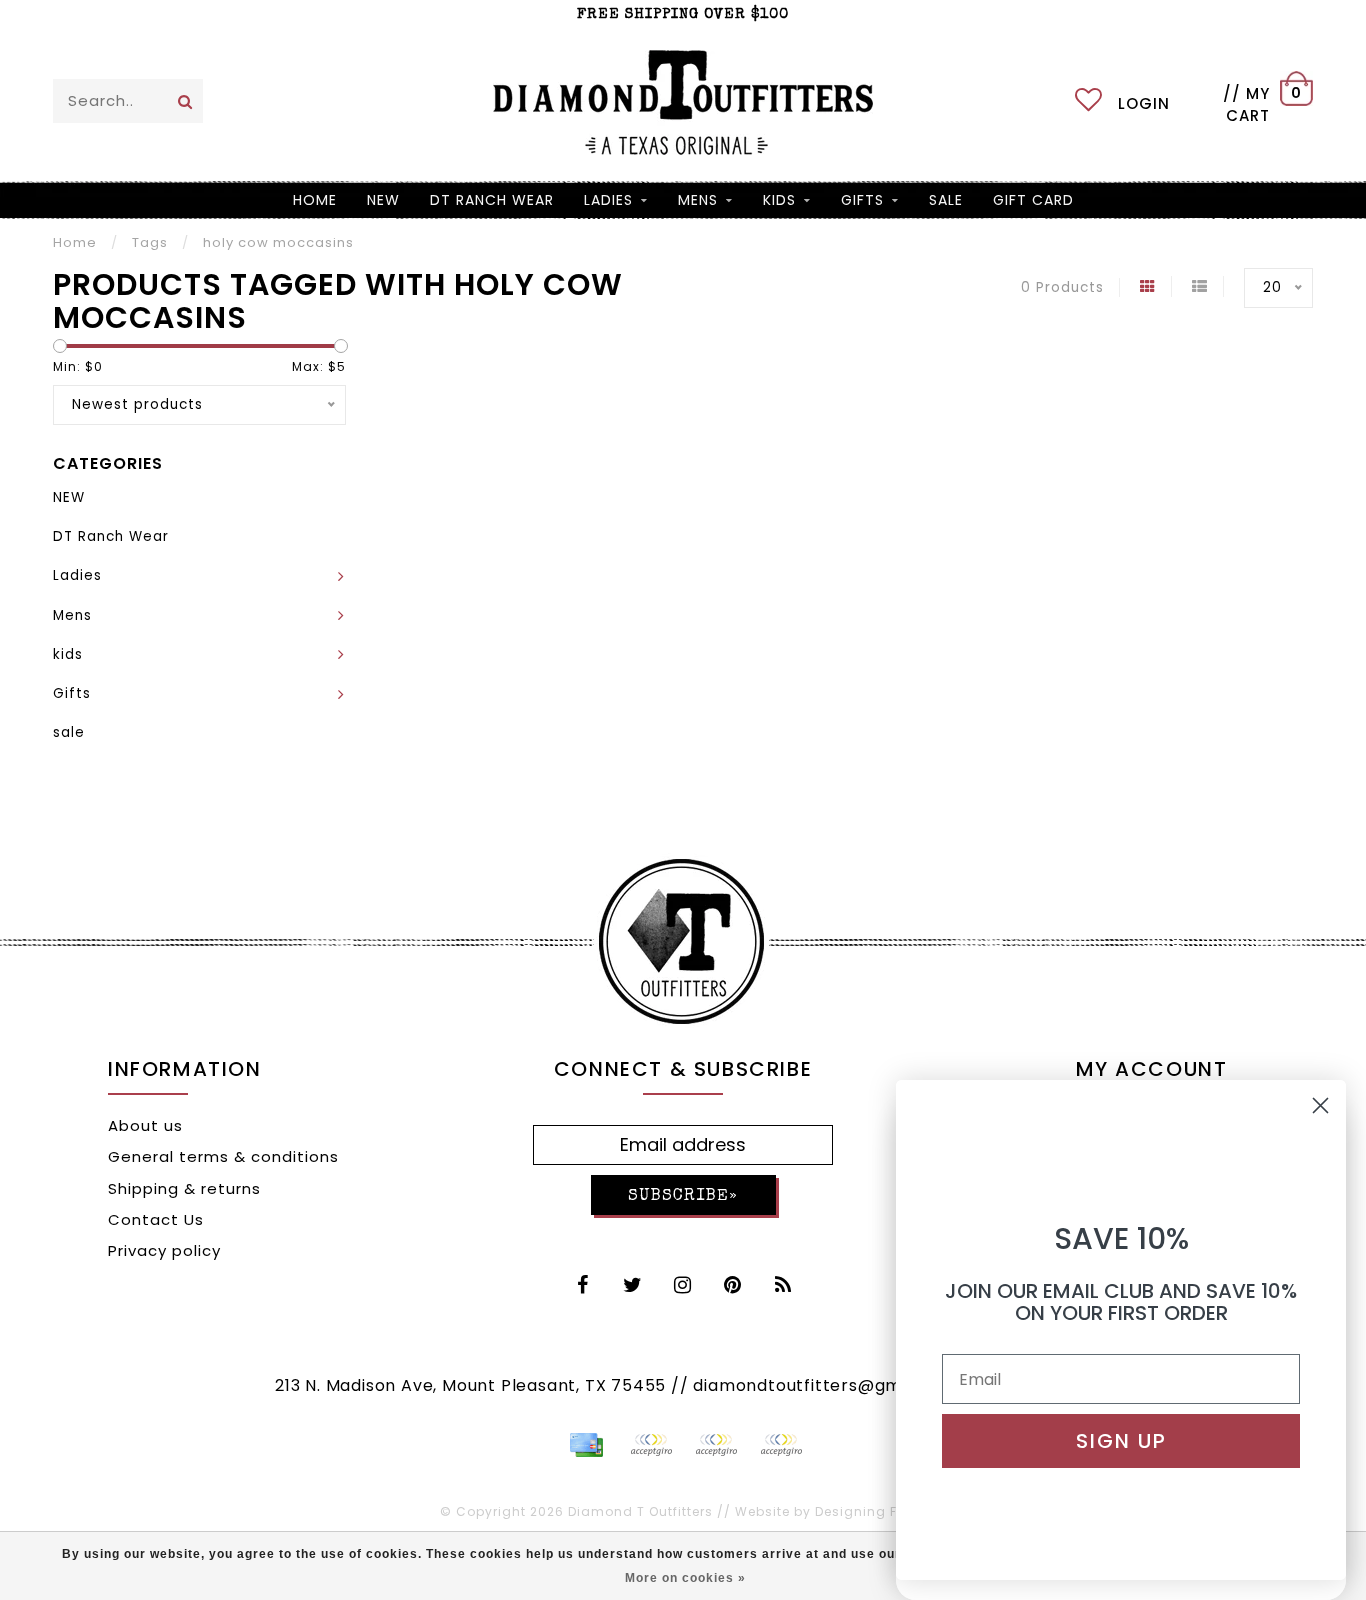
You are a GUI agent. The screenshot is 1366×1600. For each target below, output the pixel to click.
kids (779, 200)
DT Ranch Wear (492, 200)
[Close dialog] (1320, 1105)
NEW (383, 200)
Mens (698, 200)
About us (145, 1125)
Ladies (608, 200)
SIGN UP (1121, 1441)
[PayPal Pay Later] (716, 1445)
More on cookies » (685, 1578)
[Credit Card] (586, 1445)
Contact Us (156, 1219)
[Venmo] (781, 1445)
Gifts (862, 200)
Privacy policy (164, 1250)
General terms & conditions (223, 1156)
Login (1144, 103)
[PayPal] (651, 1445)
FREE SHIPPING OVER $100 (683, 14)
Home (315, 200)
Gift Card (1033, 200)
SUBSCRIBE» (683, 1196)
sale (946, 200)
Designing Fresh (871, 1511)
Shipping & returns (184, 1188)
